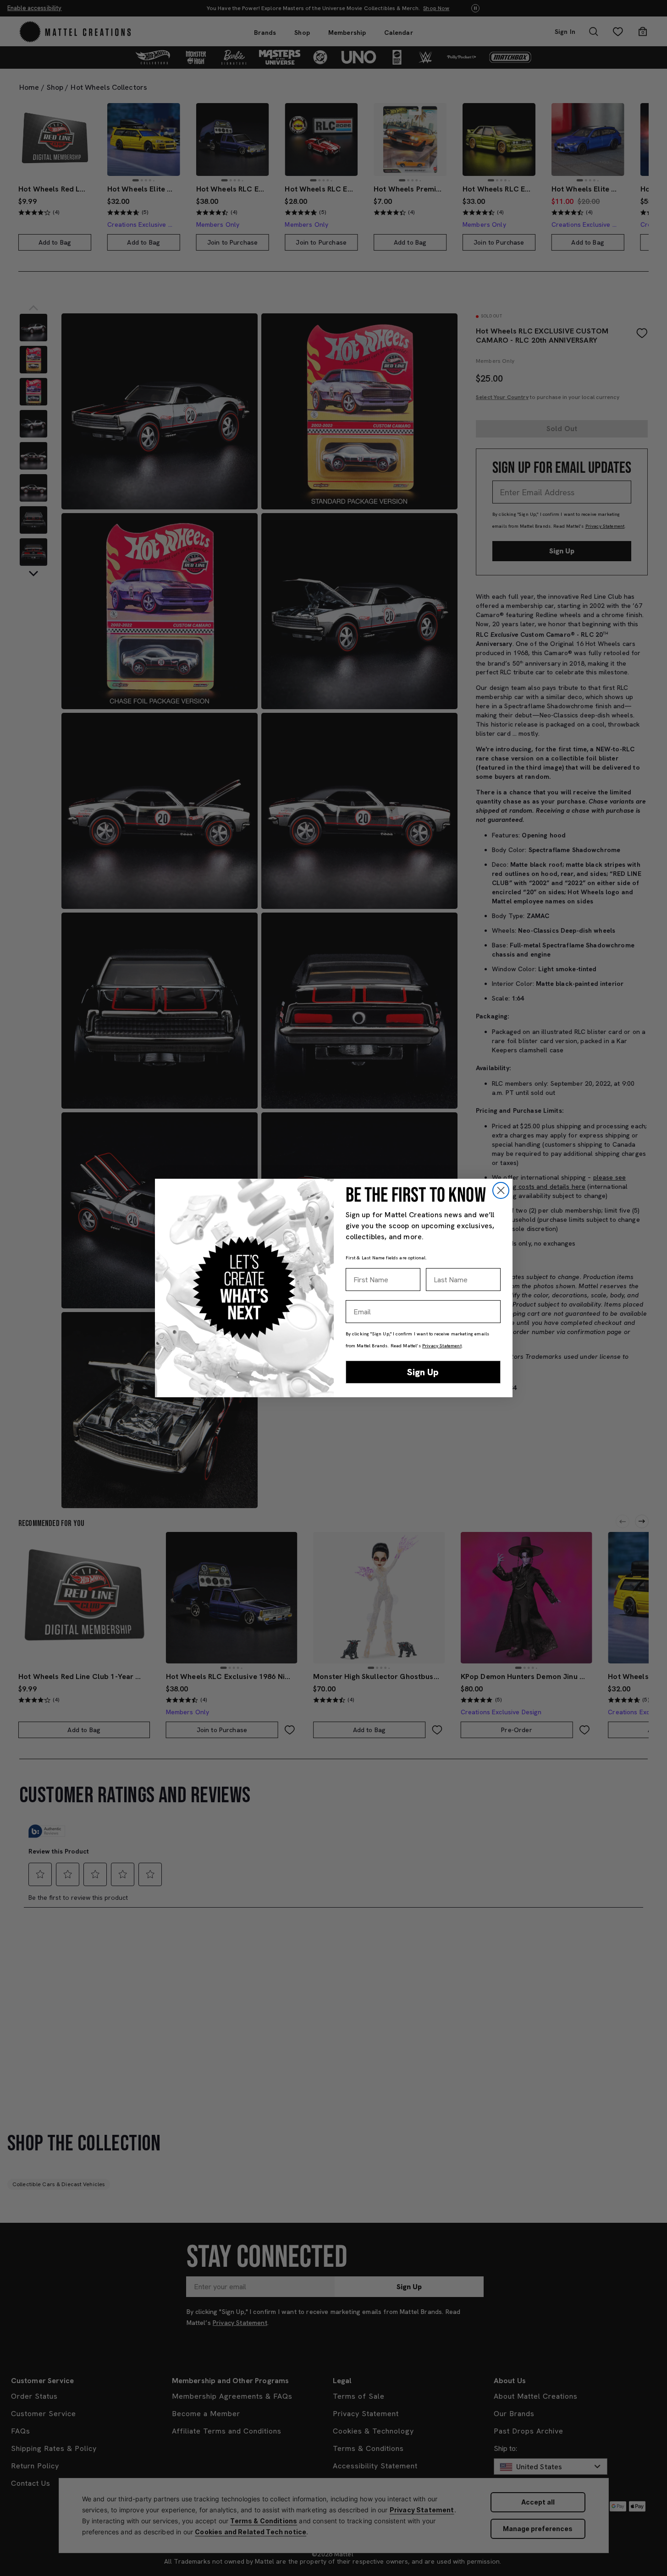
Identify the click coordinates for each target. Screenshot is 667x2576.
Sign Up (423, 1372)
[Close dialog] (501, 1190)
